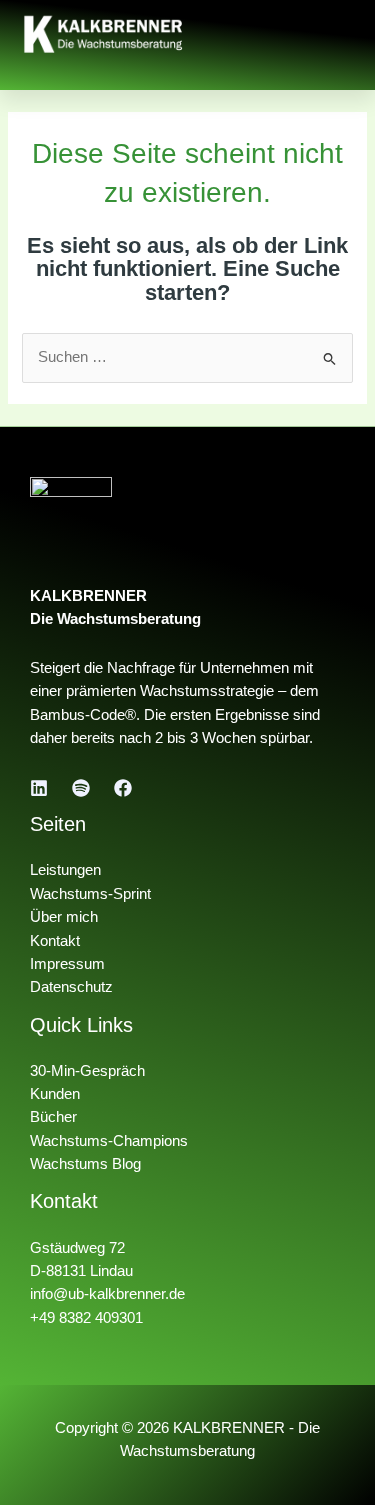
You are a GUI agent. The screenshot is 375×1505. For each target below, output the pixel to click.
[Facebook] (123, 788)
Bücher (53, 1117)
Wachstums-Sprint (90, 894)
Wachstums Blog (85, 1164)
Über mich (64, 917)
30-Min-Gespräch (87, 1071)
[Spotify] (81, 788)
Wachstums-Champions (109, 1141)
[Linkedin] (39, 788)
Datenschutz (71, 987)
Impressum (67, 964)
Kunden (55, 1094)
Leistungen (65, 870)
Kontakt (55, 941)
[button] (340, 34)
